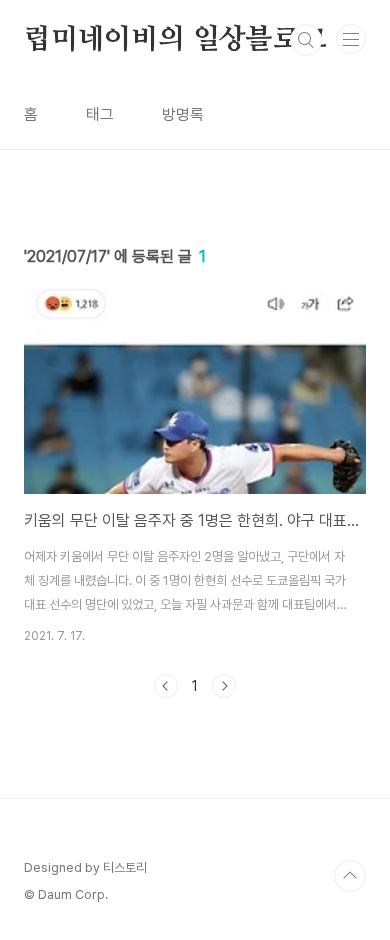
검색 (306, 40)
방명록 (183, 114)
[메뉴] (351, 39)
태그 (100, 114)
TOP (350, 876)
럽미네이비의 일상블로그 (175, 40)
